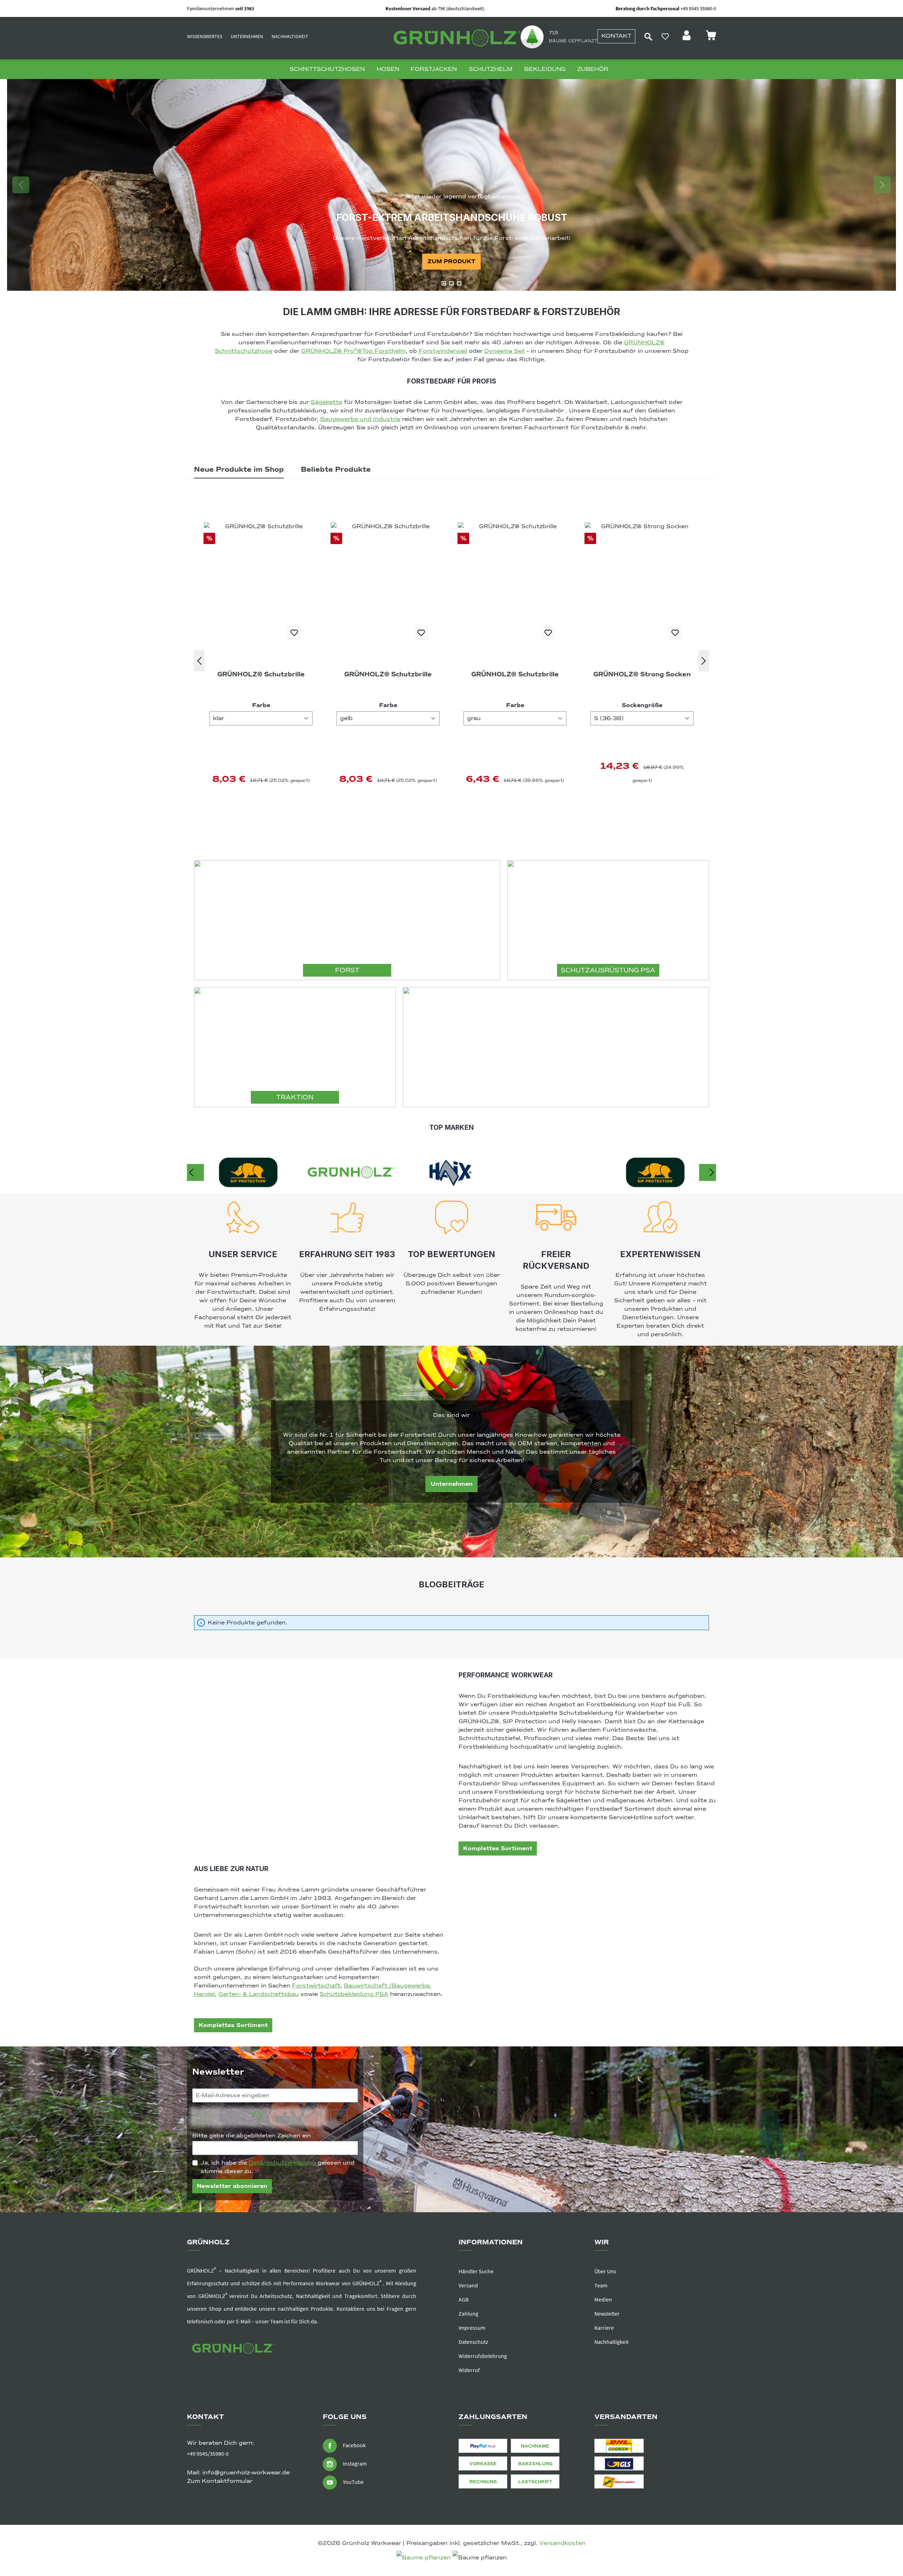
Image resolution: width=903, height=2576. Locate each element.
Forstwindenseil (443, 351)
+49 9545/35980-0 (208, 2454)
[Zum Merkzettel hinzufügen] (294, 633)
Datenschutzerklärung (282, 2163)
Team (601, 2285)
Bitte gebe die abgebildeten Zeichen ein (254, 2136)
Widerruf (469, 2370)
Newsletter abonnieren (232, 2186)
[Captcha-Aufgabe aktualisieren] (339, 2117)
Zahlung (468, 2313)
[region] (451, 185)
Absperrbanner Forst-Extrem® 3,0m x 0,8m (515, 680)
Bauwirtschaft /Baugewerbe (387, 1986)
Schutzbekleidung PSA (354, 1994)
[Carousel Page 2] (451, 283)
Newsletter (607, 2313)
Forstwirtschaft (316, 1986)
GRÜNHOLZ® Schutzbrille (261, 674)
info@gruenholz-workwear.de (246, 2473)
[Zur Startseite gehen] (455, 38)
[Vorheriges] (199, 661)
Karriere (604, 2328)
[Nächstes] (704, 661)
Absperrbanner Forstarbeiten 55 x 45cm (642, 680)
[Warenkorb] (711, 37)
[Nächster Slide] (882, 185)
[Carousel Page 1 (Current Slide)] (444, 283)
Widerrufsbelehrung (483, 2356)
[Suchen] (648, 36)
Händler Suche (476, 2271)
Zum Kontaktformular (220, 2481)
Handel (204, 1994)
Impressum (472, 2328)
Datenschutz (473, 2342)
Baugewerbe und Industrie (360, 419)
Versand (468, 2285)
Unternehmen (247, 36)
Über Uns (605, 2271)
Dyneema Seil (504, 351)
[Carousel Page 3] (459, 283)
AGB (463, 2299)
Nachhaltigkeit (290, 36)
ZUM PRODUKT (451, 261)
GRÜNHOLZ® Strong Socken (388, 674)
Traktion (295, 1097)
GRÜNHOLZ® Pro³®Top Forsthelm (353, 351)
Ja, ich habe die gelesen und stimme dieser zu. (278, 2167)
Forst (347, 970)
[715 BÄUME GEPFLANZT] (532, 36)
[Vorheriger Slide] (21, 185)
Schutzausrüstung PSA (608, 970)
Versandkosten (562, 2543)
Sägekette (326, 402)
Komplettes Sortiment (498, 1848)
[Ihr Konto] (687, 37)
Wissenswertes (205, 36)
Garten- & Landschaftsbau (259, 1994)
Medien (603, 2299)
